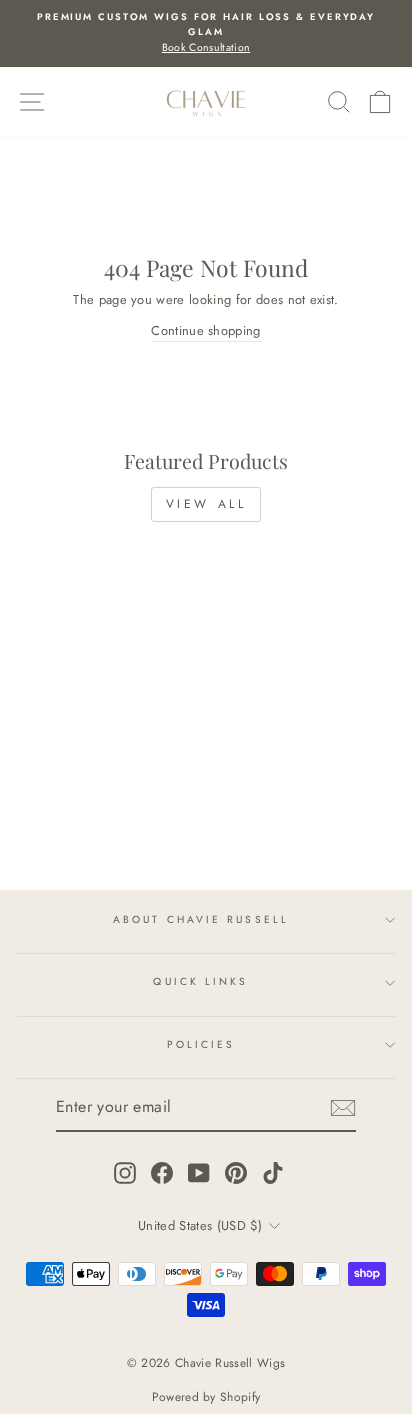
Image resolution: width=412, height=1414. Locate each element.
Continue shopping (205, 330)
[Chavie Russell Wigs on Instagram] (125, 1173)
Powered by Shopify (206, 1397)
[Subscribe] (343, 1108)
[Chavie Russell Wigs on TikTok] (273, 1173)
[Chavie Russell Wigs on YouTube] (199, 1173)
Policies (201, 1044)
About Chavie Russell (201, 919)
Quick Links (200, 981)
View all (206, 504)
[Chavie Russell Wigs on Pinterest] (236, 1173)
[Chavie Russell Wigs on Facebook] (162, 1173)
